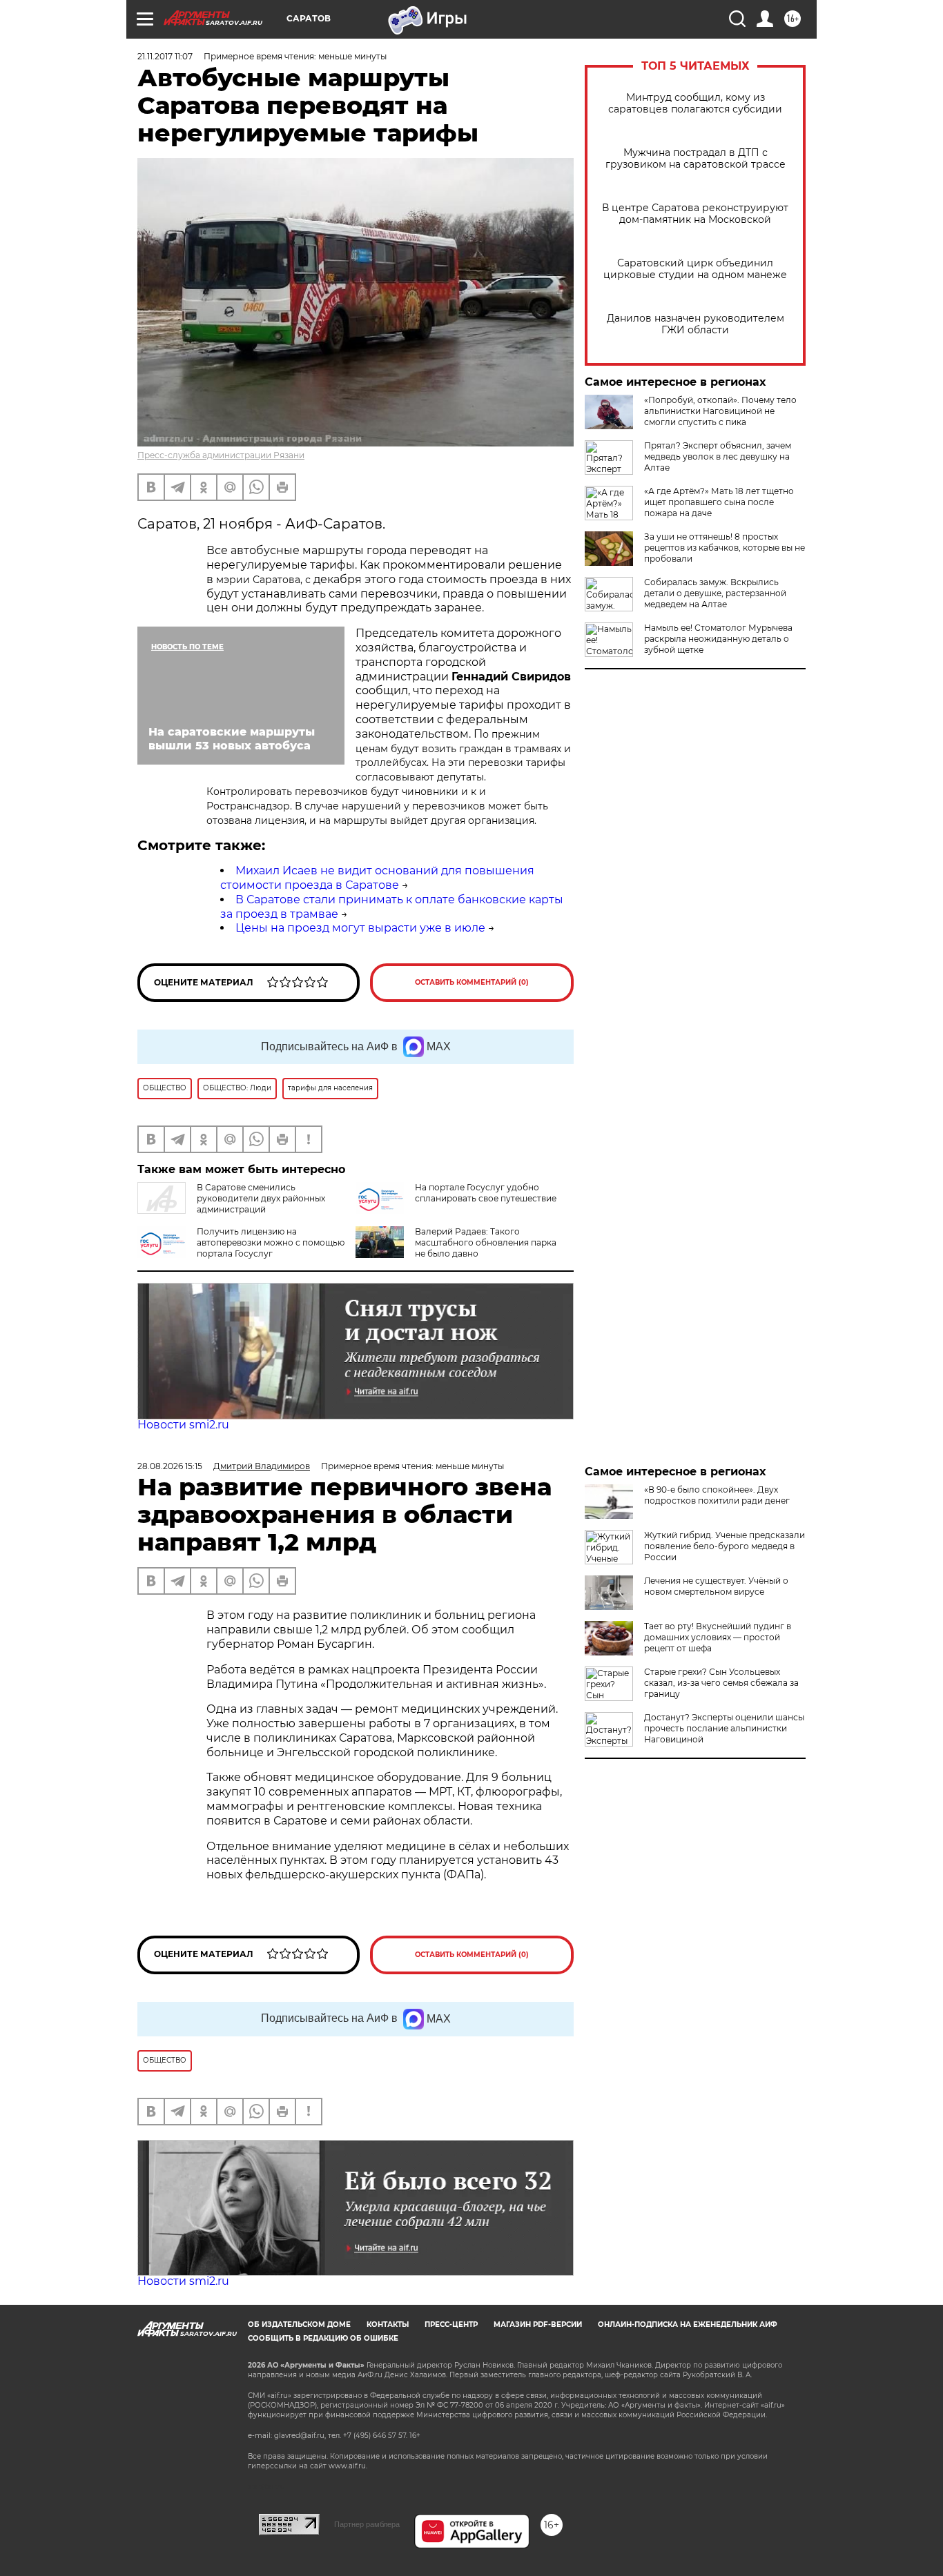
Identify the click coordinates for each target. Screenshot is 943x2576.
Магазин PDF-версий (538, 2324)
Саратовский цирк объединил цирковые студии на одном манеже (695, 269)
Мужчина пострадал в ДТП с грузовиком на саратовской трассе (696, 159)
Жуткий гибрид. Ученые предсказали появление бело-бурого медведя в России (725, 1546)
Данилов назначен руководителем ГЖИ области (696, 324)
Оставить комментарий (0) (472, 982)
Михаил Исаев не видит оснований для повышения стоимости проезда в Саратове (377, 878)
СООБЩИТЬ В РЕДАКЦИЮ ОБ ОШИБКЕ (323, 2338)
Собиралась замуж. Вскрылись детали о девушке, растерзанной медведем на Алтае (715, 593)
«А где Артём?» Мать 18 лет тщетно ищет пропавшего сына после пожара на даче (719, 502)
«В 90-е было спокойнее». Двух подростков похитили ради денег (717, 1495)
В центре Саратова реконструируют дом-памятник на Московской (695, 214)
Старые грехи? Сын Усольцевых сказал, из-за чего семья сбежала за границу (721, 1683)
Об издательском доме (299, 2324)
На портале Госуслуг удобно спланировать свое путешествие (486, 1193)
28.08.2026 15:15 (170, 1466)
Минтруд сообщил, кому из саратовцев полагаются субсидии (695, 104)
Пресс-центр (451, 2324)
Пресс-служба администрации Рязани (221, 455)
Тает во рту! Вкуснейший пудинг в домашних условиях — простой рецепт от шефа (718, 1637)
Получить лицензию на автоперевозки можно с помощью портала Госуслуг (271, 1242)
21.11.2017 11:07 (165, 56)
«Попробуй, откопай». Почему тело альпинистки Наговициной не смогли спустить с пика (720, 411)
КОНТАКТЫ (388, 2324)
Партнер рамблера (367, 2524)
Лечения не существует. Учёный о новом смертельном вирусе (716, 1586)
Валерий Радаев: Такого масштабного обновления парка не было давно (486, 1242)
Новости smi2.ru (183, 1425)
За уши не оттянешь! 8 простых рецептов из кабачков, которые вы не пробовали (725, 548)
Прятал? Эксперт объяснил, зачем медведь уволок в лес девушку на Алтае (718, 456)
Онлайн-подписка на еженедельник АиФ (688, 2324)
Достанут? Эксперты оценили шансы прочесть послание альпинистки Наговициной (724, 1728)
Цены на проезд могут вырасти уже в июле (360, 928)
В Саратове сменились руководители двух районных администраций (261, 1198)
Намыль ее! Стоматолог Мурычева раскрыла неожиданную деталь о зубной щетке (718, 639)
